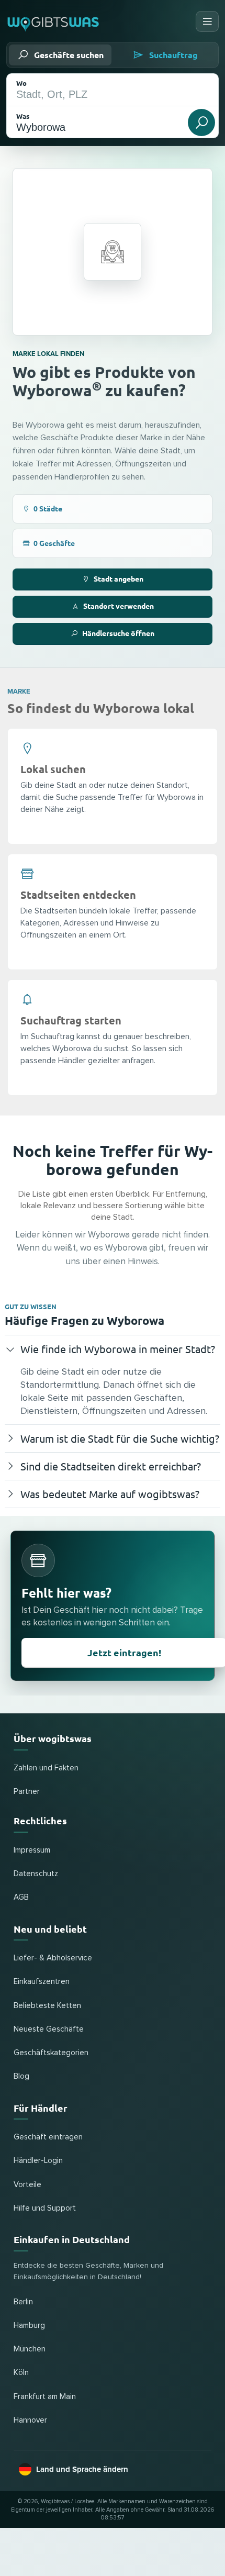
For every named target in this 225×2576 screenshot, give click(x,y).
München (30, 2349)
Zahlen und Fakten (46, 1768)
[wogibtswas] (54, 21)
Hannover (30, 2420)
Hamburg (29, 2326)
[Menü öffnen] (207, 21)
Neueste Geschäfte (49, 2029)
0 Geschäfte (54, 543)
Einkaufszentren (42, 1982)
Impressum (32, 1850)
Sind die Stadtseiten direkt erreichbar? (111, 1466)
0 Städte (48, 508)
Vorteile (27, 2185)
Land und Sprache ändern (82, 2469)
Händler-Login (38, 2161)
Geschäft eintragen (48, 2137)
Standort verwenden (119, 606)
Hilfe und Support (45, 2208)
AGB (21, 1897)
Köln (21, 2373)
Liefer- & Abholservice (53, 1958)
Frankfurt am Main (45, 2397)
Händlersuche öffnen (118, 633)
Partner (27, 1792)
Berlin (23, 2302)
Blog (21, 2076)
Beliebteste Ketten (47, 2006)
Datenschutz (36, 1874)
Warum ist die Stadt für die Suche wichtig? (120, 1438)
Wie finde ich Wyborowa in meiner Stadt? (118, 1349)
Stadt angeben (119, 578)
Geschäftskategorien (51, 2053)
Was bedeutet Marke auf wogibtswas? (110, 1494)
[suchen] (201, 122)
